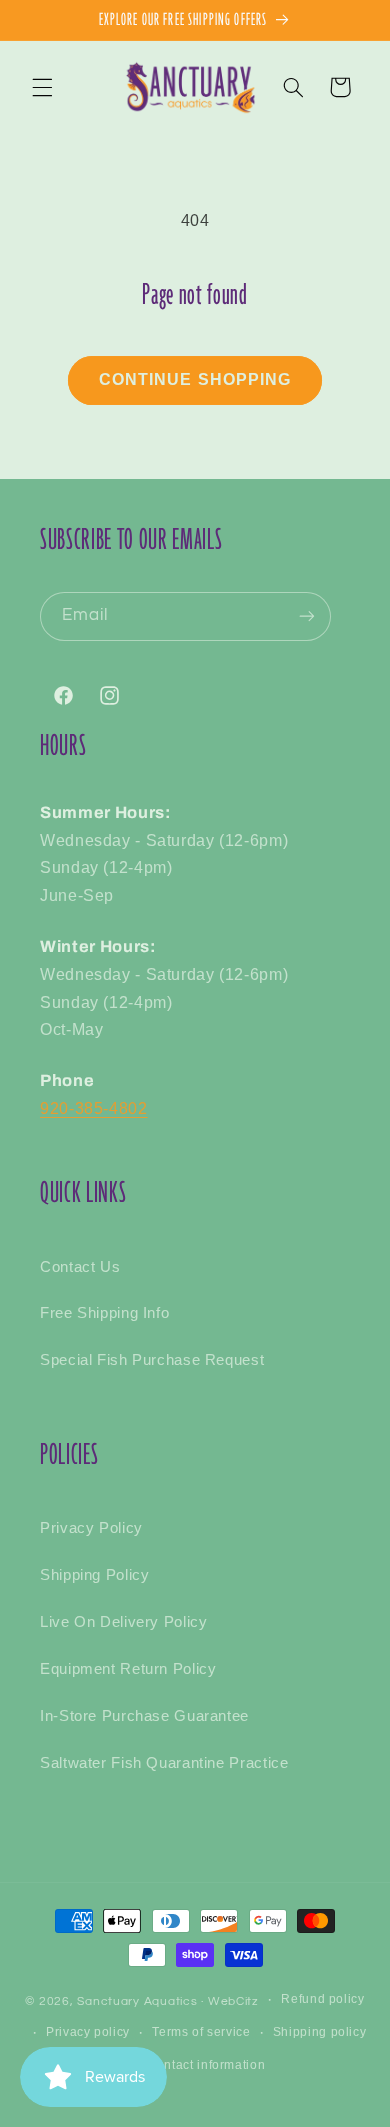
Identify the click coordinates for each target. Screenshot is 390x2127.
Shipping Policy (94, 1575)
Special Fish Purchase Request (152, 1360)
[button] (42, 87)
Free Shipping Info (104, 1313)
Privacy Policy (91, 1528)
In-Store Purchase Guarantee (144, 1716)
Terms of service (201, 2032)
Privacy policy (88, 2032)
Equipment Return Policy (128, 1669)
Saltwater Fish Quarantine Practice (164, 1763)
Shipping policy (319, 2032)
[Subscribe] (307, 616)
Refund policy (322, 1999)
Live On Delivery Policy (124, 1622)
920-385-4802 (94, 1108)
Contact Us (80, 1267)
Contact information (206, 2065)
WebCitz (233, 2001)
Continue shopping (195, 379)
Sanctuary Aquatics (137, 2001)
